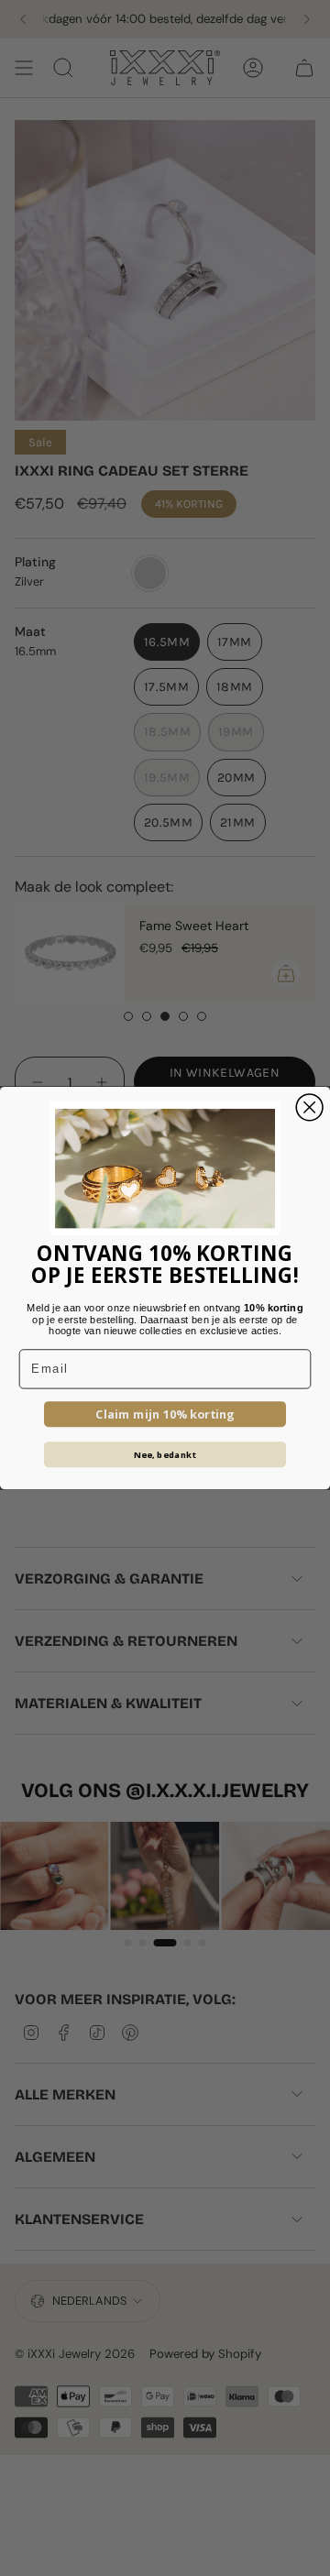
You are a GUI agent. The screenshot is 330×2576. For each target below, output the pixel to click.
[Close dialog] (309, 1107)
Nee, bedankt (165, 1454)
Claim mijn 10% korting (165, 1414)
